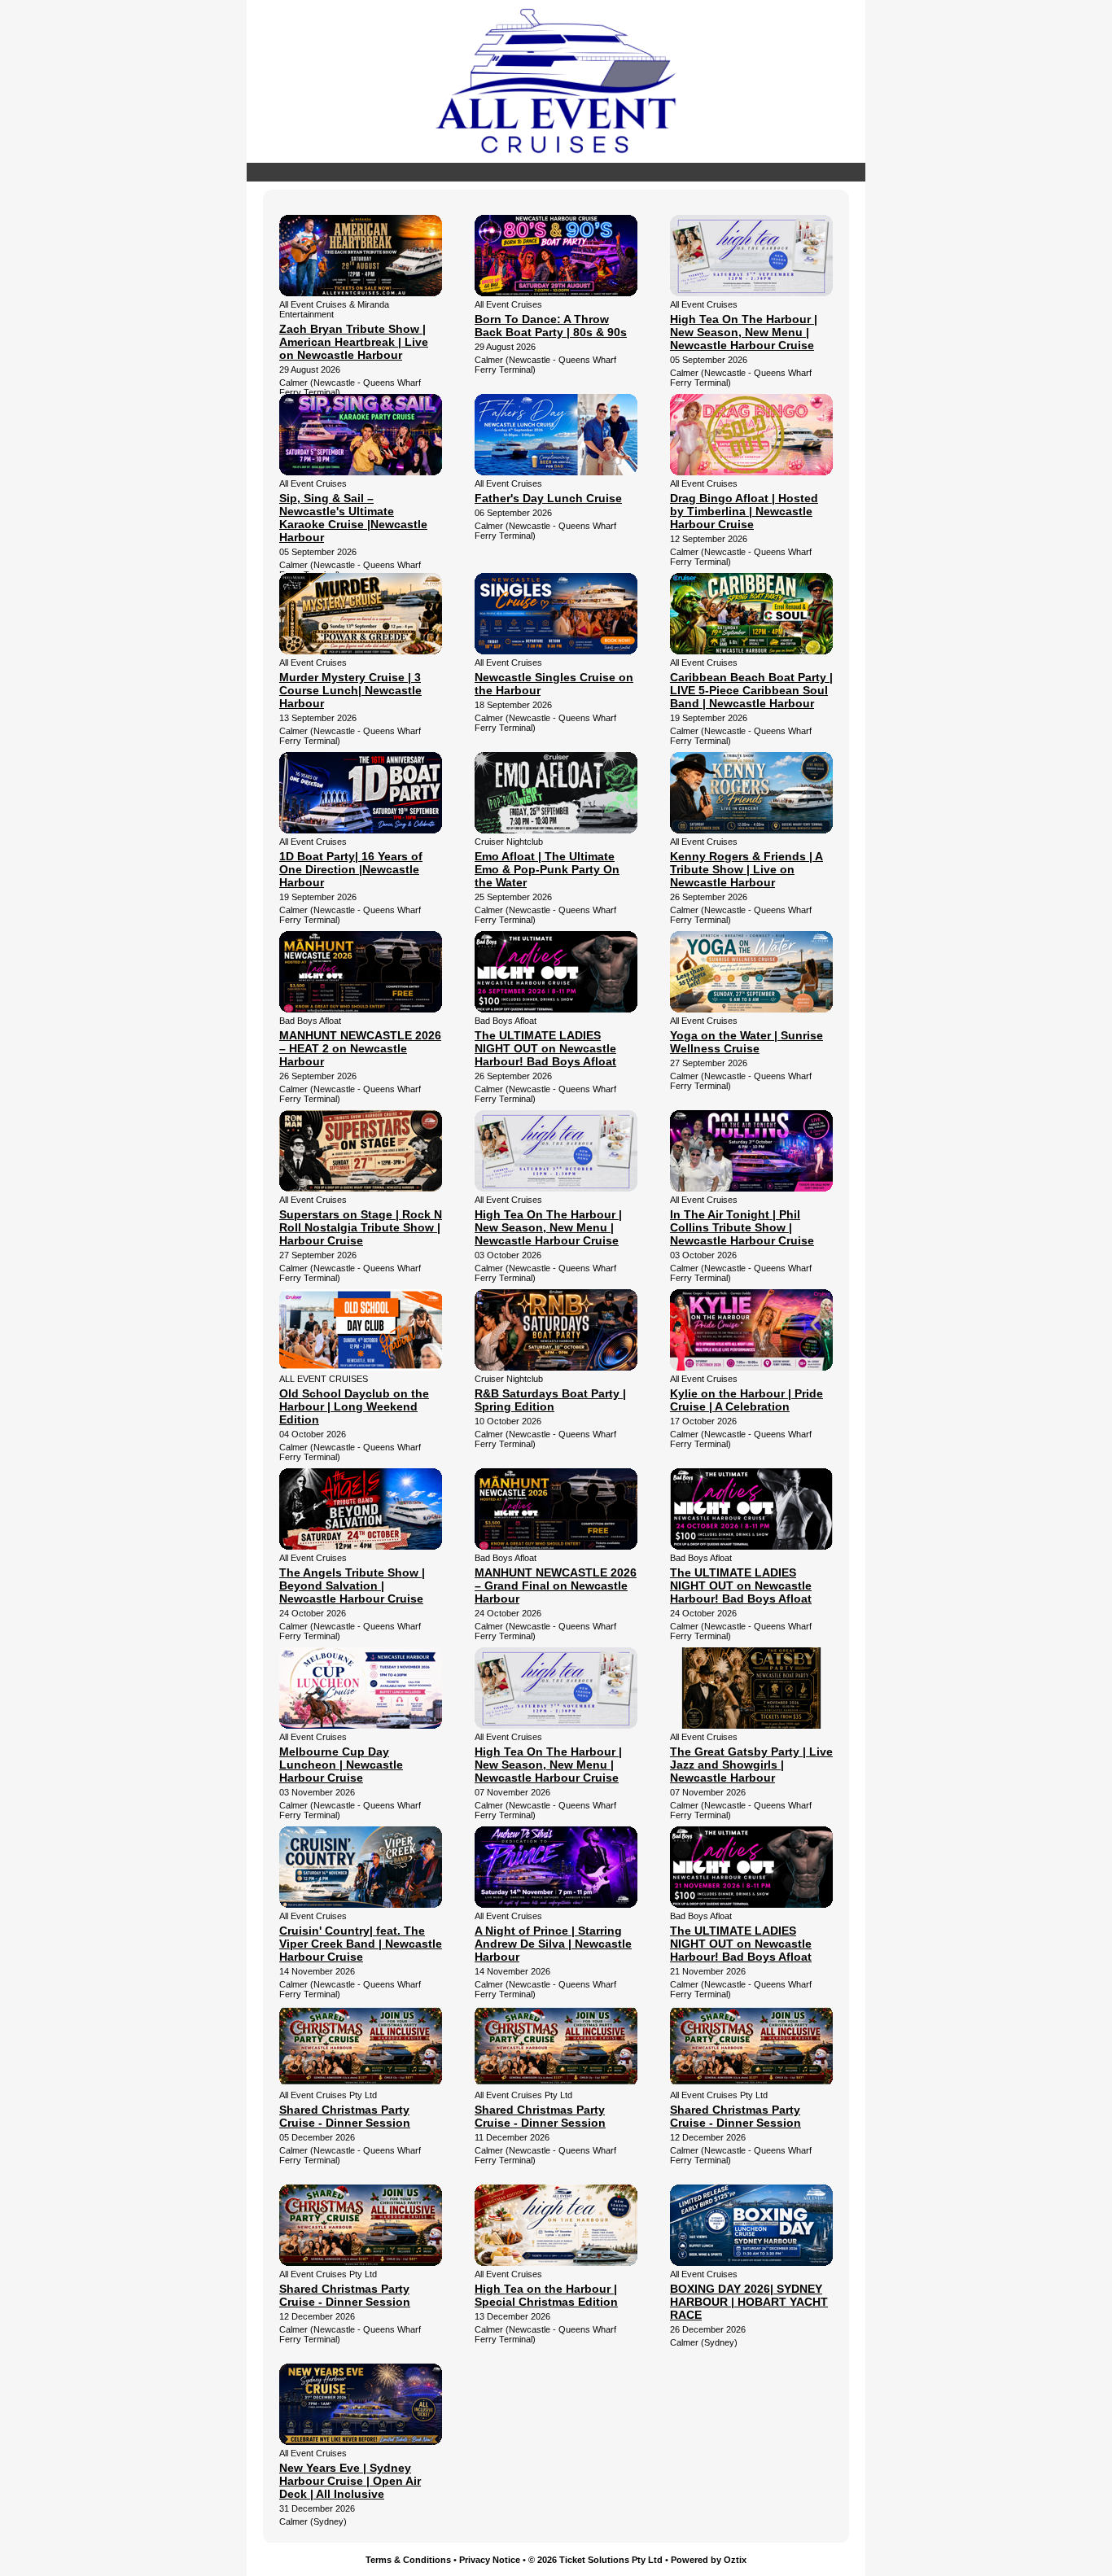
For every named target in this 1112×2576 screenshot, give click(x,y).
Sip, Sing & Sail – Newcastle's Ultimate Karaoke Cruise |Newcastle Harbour (353, 518)
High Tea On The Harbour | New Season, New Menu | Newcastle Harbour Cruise (744, 332)
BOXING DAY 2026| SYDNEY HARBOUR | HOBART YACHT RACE (749, 2302)
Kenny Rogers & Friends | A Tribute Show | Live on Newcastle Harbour (746, 869)
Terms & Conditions (408, 2560)
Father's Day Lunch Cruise (548, 498)
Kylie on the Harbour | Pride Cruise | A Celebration (746, 1400)
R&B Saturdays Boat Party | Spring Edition (550, 1400)
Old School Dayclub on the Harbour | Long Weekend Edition (354, 1406)
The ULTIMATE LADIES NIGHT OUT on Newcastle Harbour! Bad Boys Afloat (545, 1048)
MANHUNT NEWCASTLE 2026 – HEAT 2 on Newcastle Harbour (360, 1048)
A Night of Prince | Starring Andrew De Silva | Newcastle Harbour (553, 1944)
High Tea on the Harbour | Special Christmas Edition (546, 2295)
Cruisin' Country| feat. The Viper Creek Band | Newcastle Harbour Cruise (361, 1944)
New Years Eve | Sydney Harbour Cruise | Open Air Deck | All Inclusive (350, 2481)
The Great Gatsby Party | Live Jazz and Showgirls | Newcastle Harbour (751, 1765)
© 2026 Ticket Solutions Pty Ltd (595, 2560)
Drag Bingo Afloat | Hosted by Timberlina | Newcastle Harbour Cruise (744, 511)
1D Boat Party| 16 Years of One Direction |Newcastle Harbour (351, 869)
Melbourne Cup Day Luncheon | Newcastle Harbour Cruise (341, 1765)
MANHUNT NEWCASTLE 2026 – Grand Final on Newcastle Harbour (556, 1585)
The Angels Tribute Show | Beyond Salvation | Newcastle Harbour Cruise (352, 1585)
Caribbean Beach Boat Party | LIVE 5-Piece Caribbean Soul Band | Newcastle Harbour (751, 690)
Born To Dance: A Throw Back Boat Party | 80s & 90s (551, 326)
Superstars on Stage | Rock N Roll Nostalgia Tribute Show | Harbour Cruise (361, 1227)
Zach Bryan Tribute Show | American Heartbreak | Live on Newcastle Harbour (354, 342)
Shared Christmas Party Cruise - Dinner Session (345, 2116)
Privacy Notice (490, 2560)
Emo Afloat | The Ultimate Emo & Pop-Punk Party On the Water (547, 869)
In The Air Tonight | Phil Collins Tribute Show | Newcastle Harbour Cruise (742, 1227)
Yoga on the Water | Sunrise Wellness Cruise (746, 1042)
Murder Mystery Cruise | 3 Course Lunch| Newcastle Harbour (350, 690)
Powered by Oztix (709, 2560)
